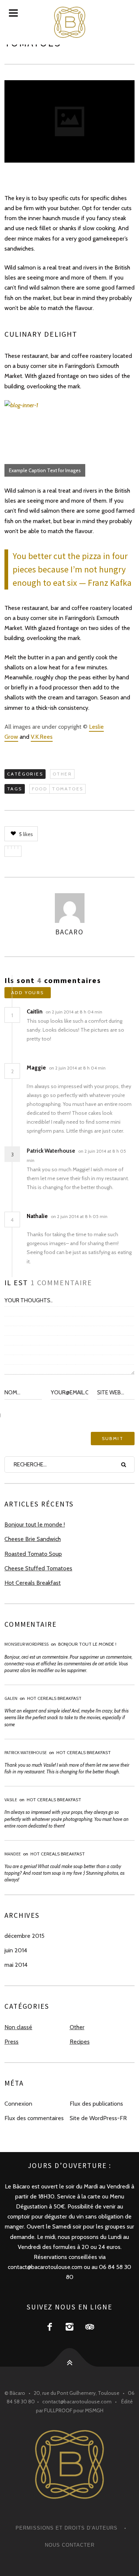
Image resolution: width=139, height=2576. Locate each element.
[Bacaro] (69, 22)
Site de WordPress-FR (98, 2118)
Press (11, 2042)
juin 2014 (16, 1950)
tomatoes (67, 789)
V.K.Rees (42, 737)
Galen (11, 1698)
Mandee (13, 1854)
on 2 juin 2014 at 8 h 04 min (75, 1012)
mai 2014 (16, 1965)
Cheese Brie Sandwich (33, 1539)
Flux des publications (96, 2104)
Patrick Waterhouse (51, 1151)
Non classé (18, 2027)
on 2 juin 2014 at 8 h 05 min (79, 1216)
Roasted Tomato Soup (33, 1554)
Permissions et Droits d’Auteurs (67, 2528)
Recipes (80, 2042)
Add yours (28, 992)
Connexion (18, 2104)
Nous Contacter (70, 2545)
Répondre (118, 1012)
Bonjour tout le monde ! (35, 1524)
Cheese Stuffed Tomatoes (38, 1568)
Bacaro (69, 932)
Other (62, 774)
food (40, 789)
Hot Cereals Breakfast (33, 1583)
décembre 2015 (24, 1936)
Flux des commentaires (34, 2118)
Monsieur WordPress (27, 1644)
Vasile (11, 1800)
